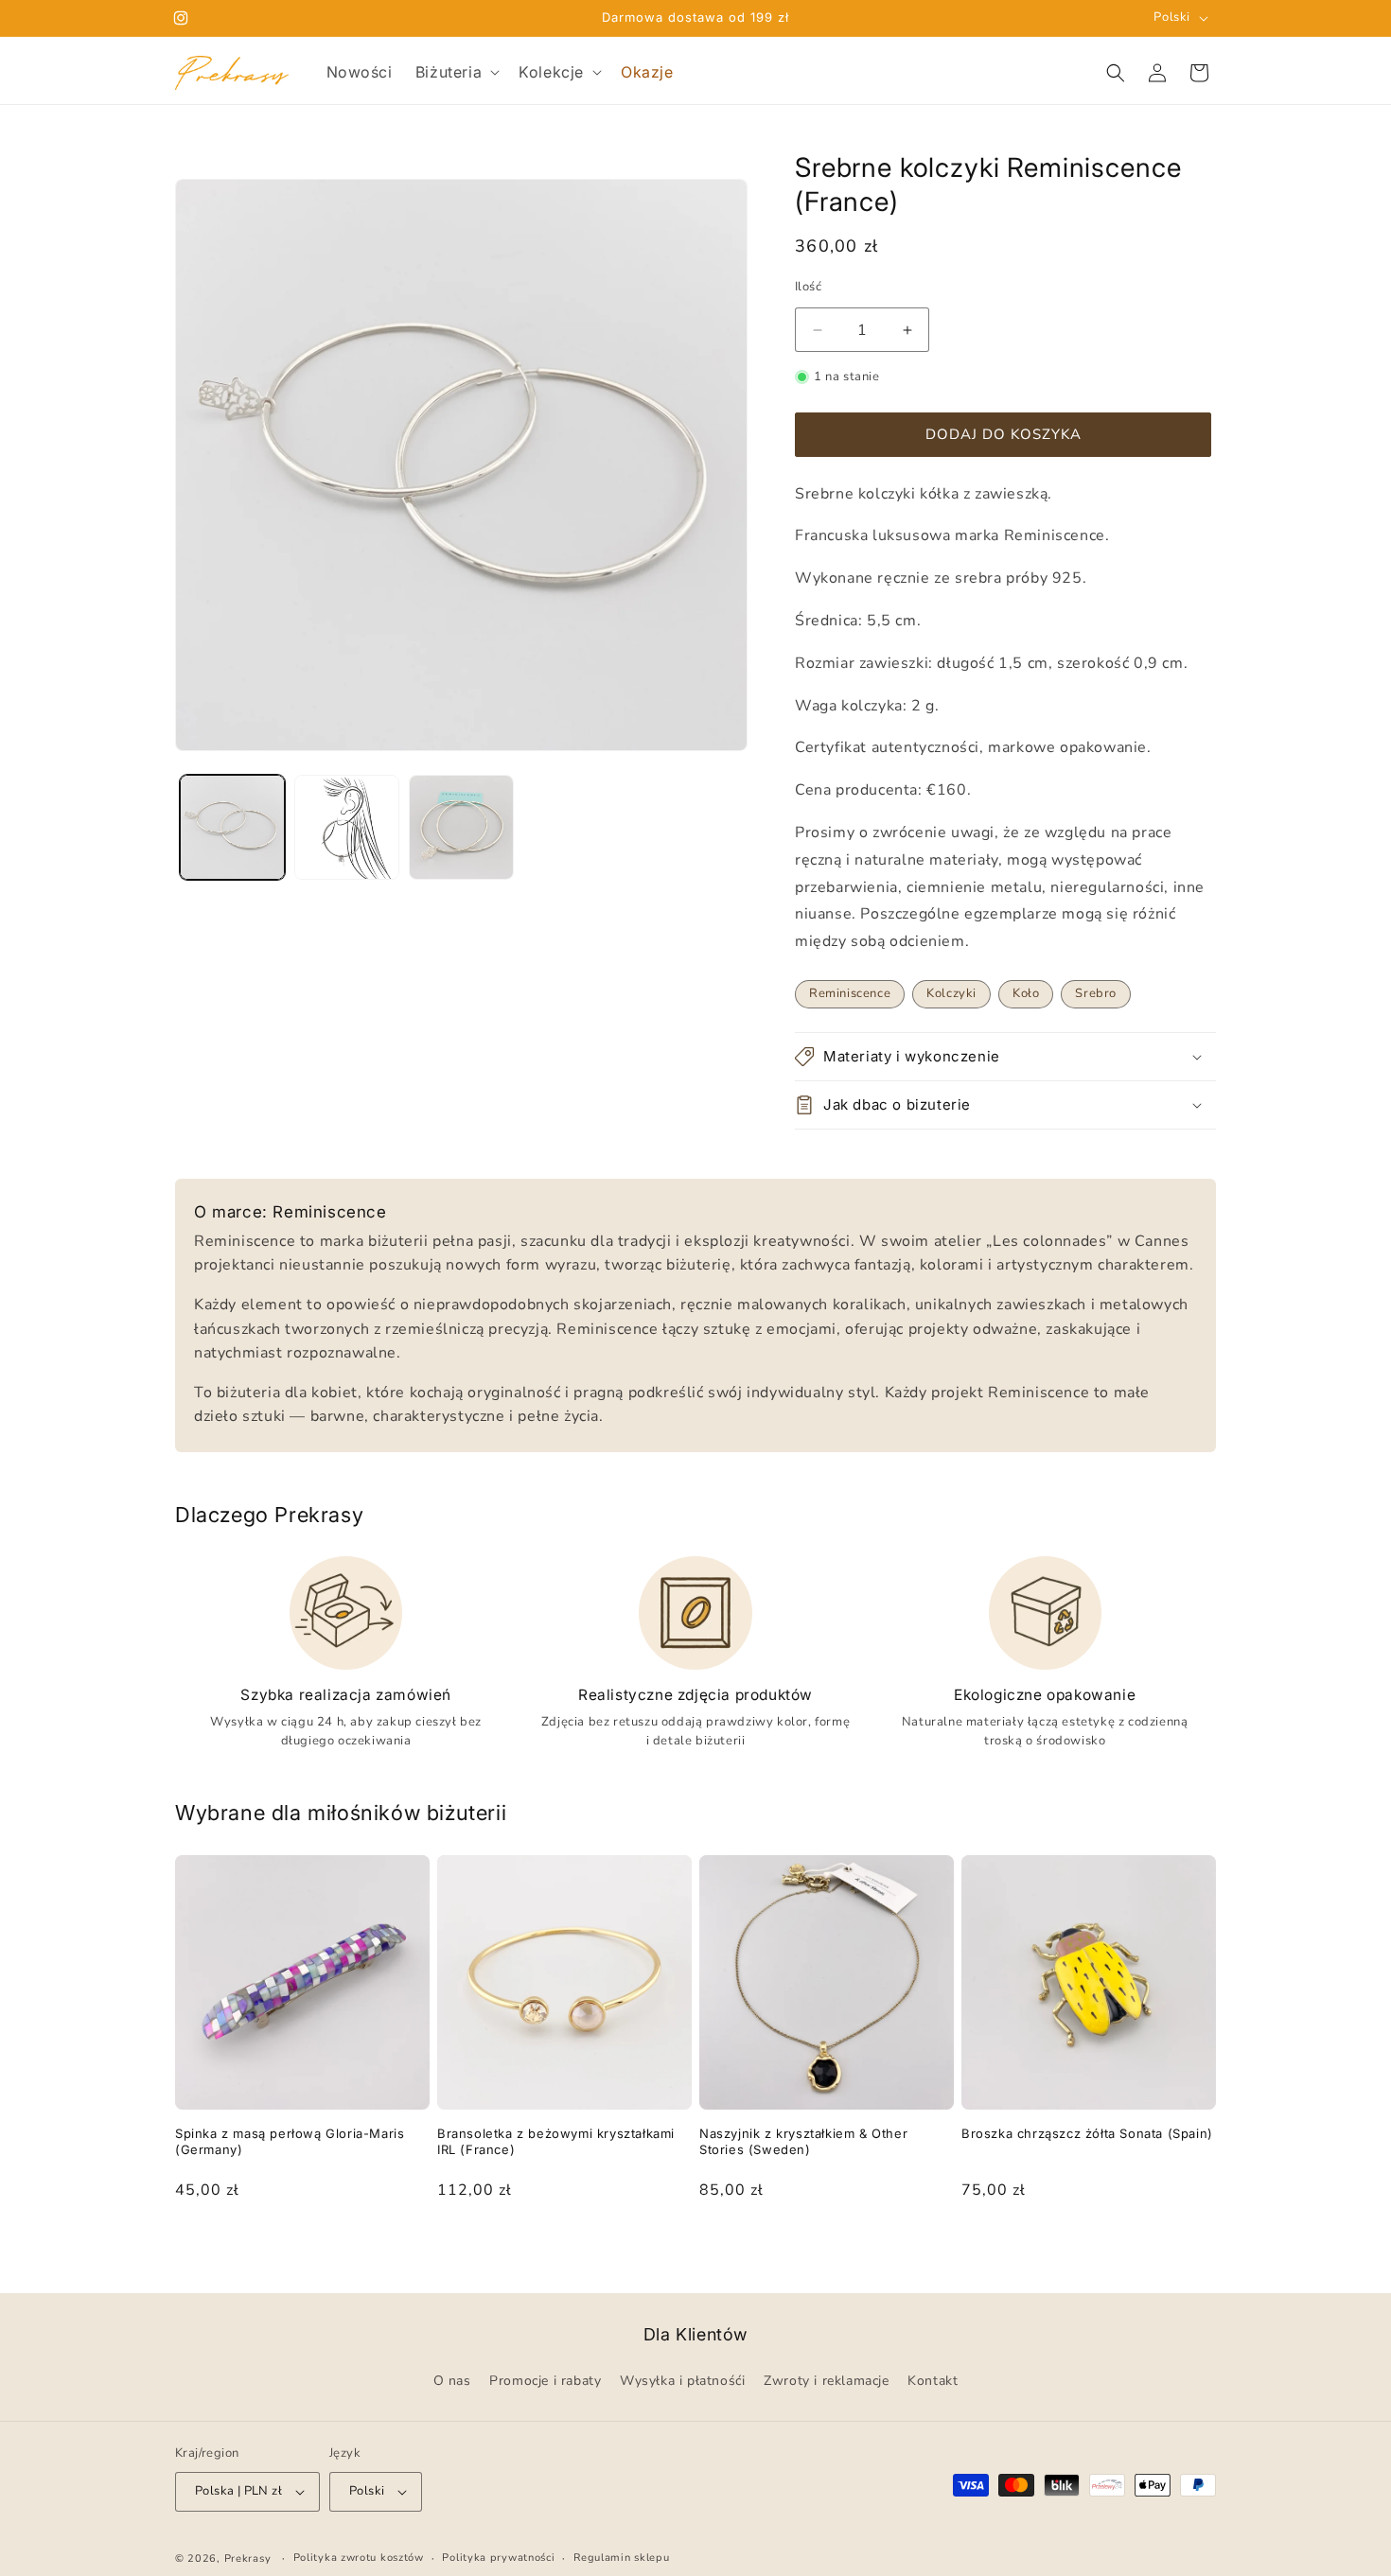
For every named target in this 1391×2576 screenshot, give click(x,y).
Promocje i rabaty (545, 2382)
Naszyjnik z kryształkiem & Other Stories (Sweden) (803, 2141)
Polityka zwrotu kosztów (359, 2558)
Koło (1026, 993)
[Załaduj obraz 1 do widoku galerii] (232, 827)
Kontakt (933, 2382)
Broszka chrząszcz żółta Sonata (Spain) (1087, 2133)
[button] (456, 72)
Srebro (1096, 993)
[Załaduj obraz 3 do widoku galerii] (461, 827)
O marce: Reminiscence (291, 1212)
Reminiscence (850, 993)
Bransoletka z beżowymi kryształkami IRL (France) (556, 2141)
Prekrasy (248, 2558)
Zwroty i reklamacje (826, 2382)
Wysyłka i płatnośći (682, 2382)
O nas (452, 2382)
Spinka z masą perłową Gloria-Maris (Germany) (290, 2141)
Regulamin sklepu (621, 2558)
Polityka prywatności (498, 2558)
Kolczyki (951, 993)
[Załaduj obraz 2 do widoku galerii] (347, 827)
